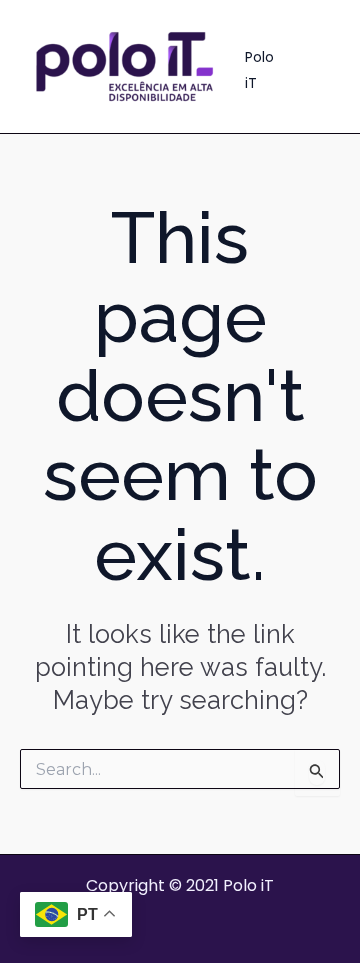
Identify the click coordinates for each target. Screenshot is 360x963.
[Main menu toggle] (318, 66)
